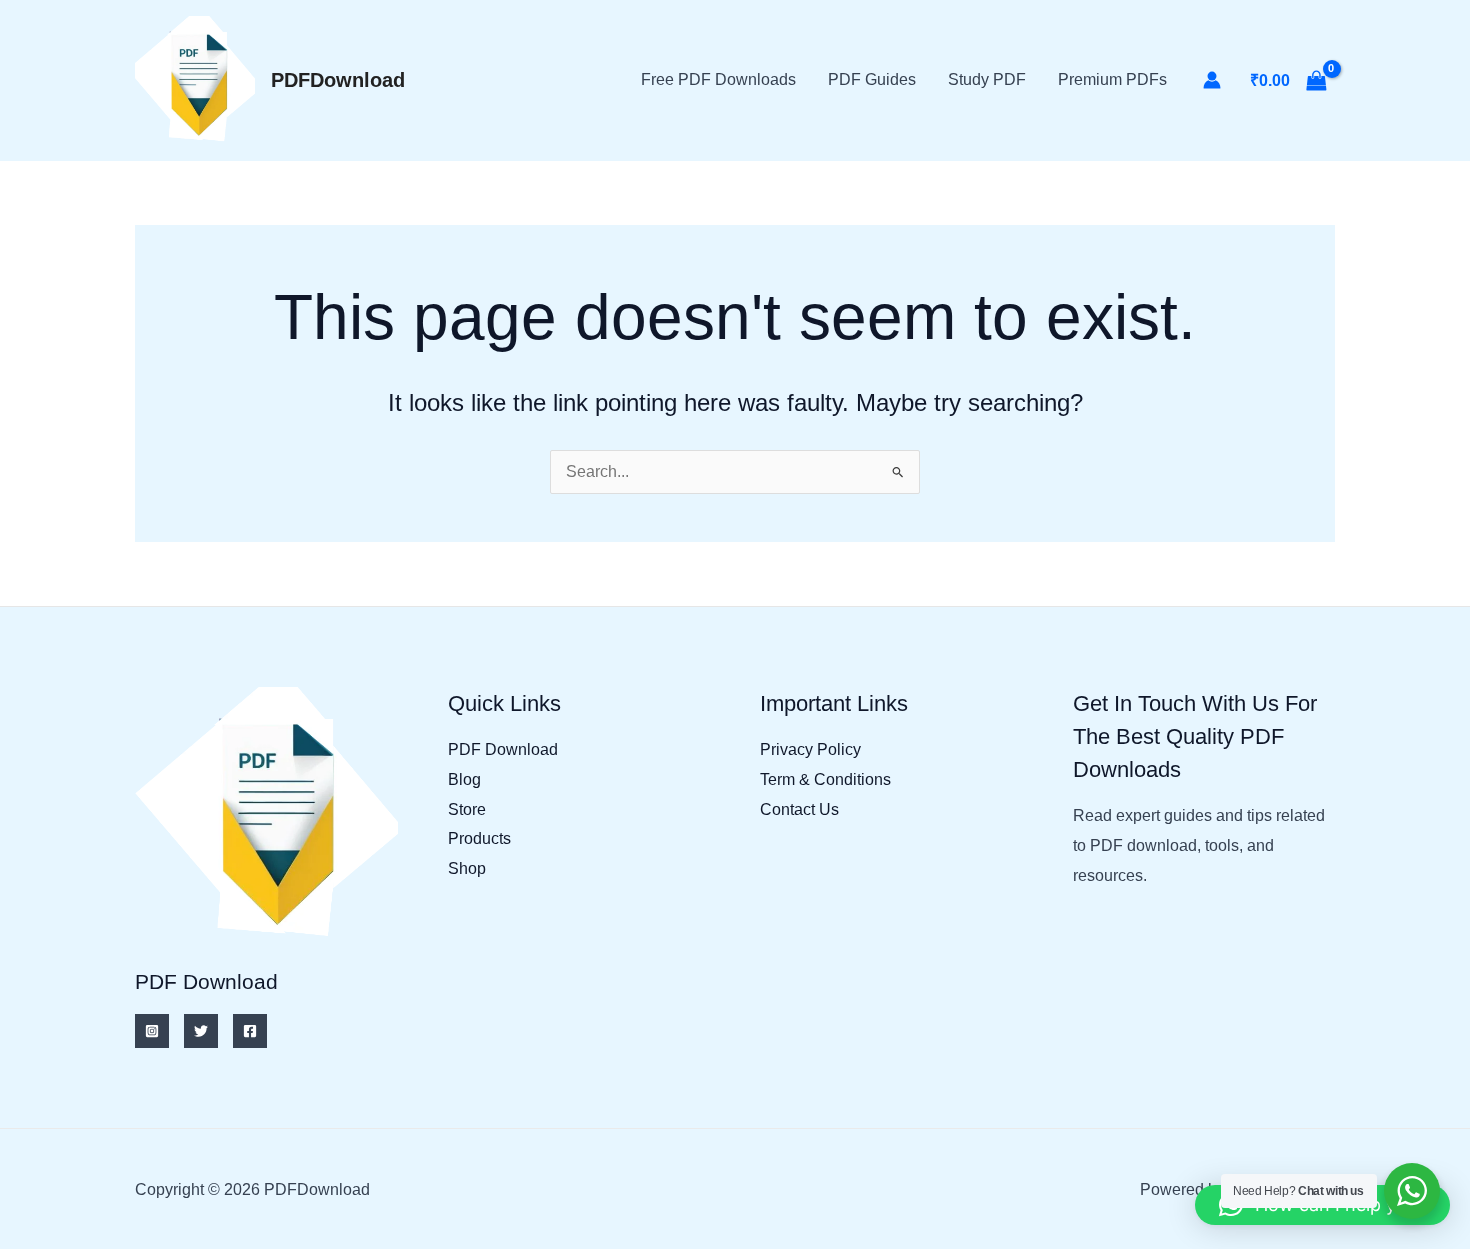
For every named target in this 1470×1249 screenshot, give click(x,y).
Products (479, 838)
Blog (464, 779)
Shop (467, 868)
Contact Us (799, 809)
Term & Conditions (825, 779)
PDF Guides (872, 79)
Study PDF (987, 79)
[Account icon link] (1212, 80)
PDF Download (503, 749)
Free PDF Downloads (718, 79)
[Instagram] (152, 1031)
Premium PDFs (1112, 79)
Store (467, 809)
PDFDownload (338, 80)
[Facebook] (250, 1031)
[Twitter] (201, 1031)
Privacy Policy (810, 749)
